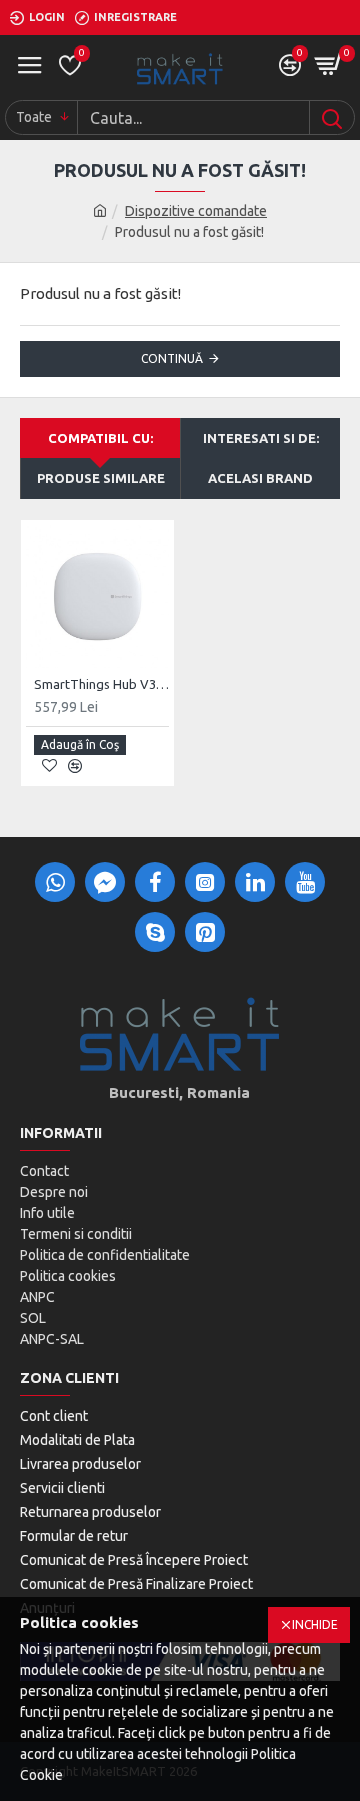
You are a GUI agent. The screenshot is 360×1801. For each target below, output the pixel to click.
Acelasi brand (260, 478)
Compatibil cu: (100, 438)
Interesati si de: (261, 438)
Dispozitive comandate (196, 211)
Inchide (315, 1624)
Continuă (172, 358)
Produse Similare (101, 478)
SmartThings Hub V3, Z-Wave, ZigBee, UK (101, 684)
